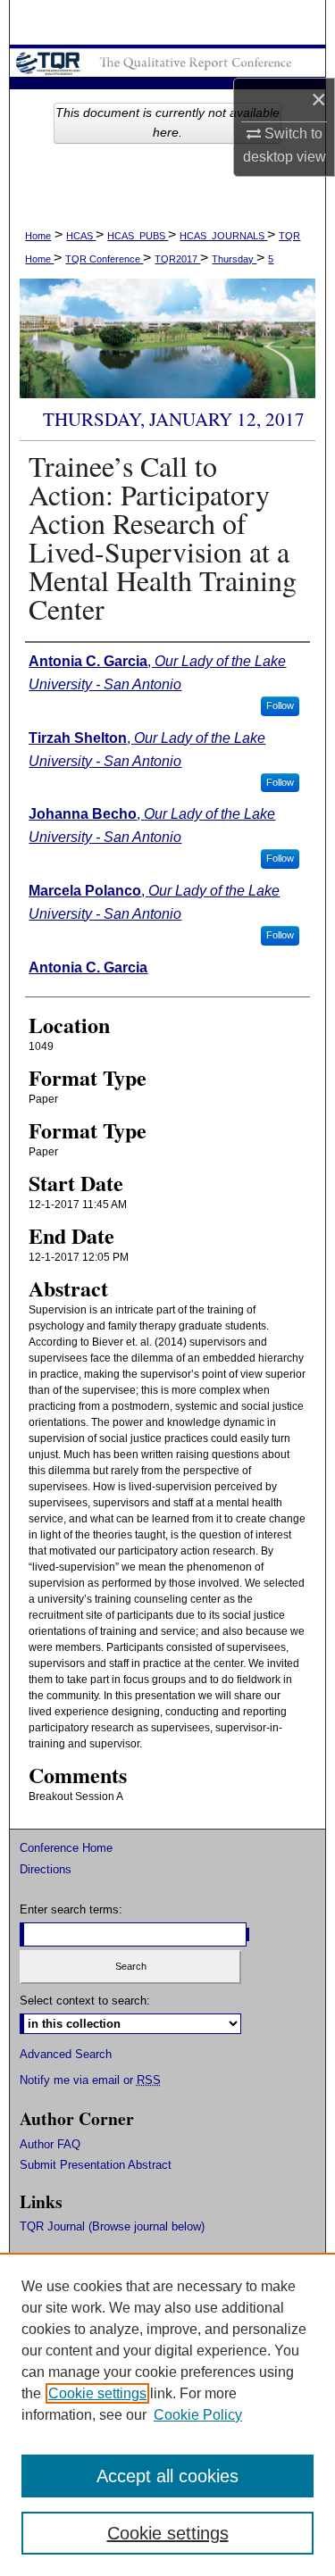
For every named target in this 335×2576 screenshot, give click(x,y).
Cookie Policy (198, 2415)
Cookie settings (97, 2393)
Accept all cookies (167, 2476)
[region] (167, 2414)
